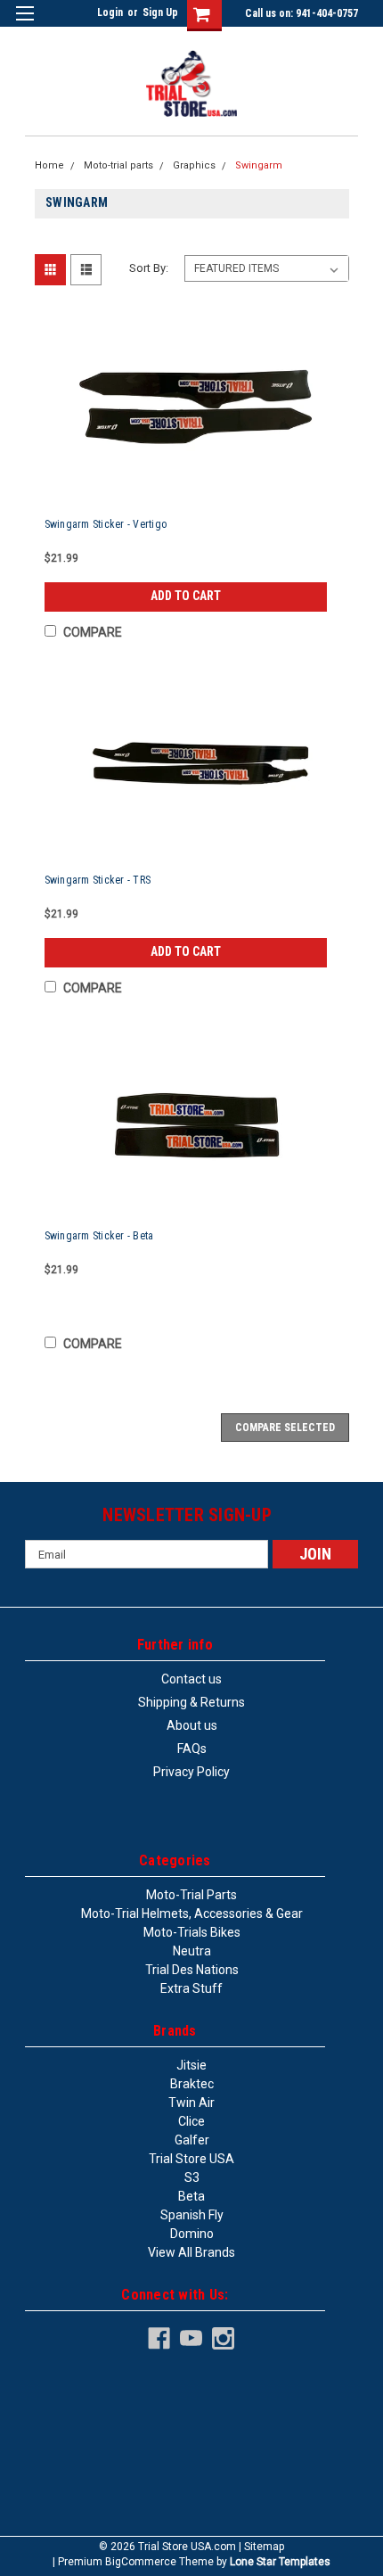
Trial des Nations (192, 1970)
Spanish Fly (192, 2215)
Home (49, 165)
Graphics (194, 165)
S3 (192, 2177)
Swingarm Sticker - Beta (99, 1236)
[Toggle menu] (24, 25)
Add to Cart (186, 596)
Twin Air (191, 2103)
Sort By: (149, 268)
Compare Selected (285, 1428)
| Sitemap (261, 2547)
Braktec (192, 2084)
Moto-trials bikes (192, 1932)
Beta (191, 2196)
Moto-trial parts (118, 165)
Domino (192, 2234)
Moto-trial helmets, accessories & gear (192, 1913)
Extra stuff (191, 1988)
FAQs (192, 1749)
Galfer (192, 2140)
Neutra (192, 1951)
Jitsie (191, 2065)
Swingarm (259, 165)
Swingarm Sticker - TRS (98, 880)
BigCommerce (141, 2562)
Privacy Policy (191, 1772)
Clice (191, 2121)
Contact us (191, 1679)
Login (110, 12)
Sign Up (160, 12)
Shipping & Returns (191, 1702)
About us (192, 1725)
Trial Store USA (191, 2159)
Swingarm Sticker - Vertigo (106, 524)
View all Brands (191, 2252)
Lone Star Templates (280, 2562)
